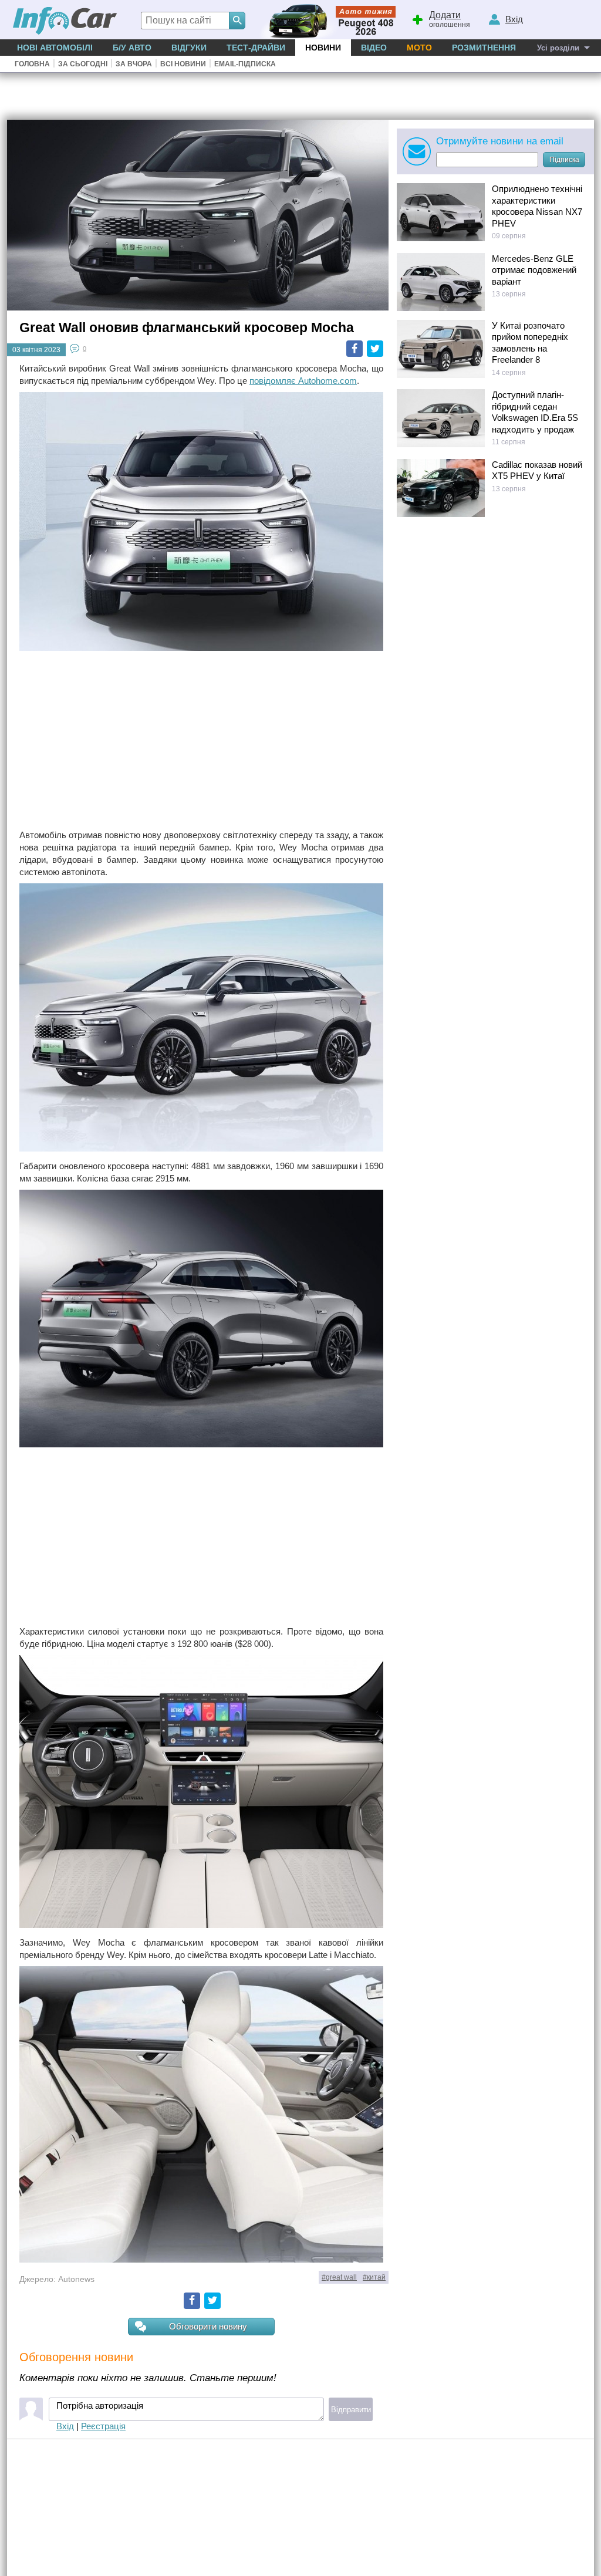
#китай (374, 2277)
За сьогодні (83, 64)
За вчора (134, 64)
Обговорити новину (208, 2326)
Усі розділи (558, 48)
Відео (374, 48)
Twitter (375, 349)
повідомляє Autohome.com (303, 381)
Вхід (65, 2426)
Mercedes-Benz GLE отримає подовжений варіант (534, 270)
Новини (323, 48)
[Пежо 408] (325, 20)
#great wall (339, 2277)
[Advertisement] (201, 741)
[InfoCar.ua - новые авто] (65, 21)
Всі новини (183, 64)
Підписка (564, 160)
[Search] (237, 21)
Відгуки (189, 48)
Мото (419, 48)
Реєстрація (103, 2426)
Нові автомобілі (55, 48)
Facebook (354, 349)
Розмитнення (484, 48)
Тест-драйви (256, 48)
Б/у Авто (132, 48)
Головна (32, 64)
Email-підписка (245, 64)
